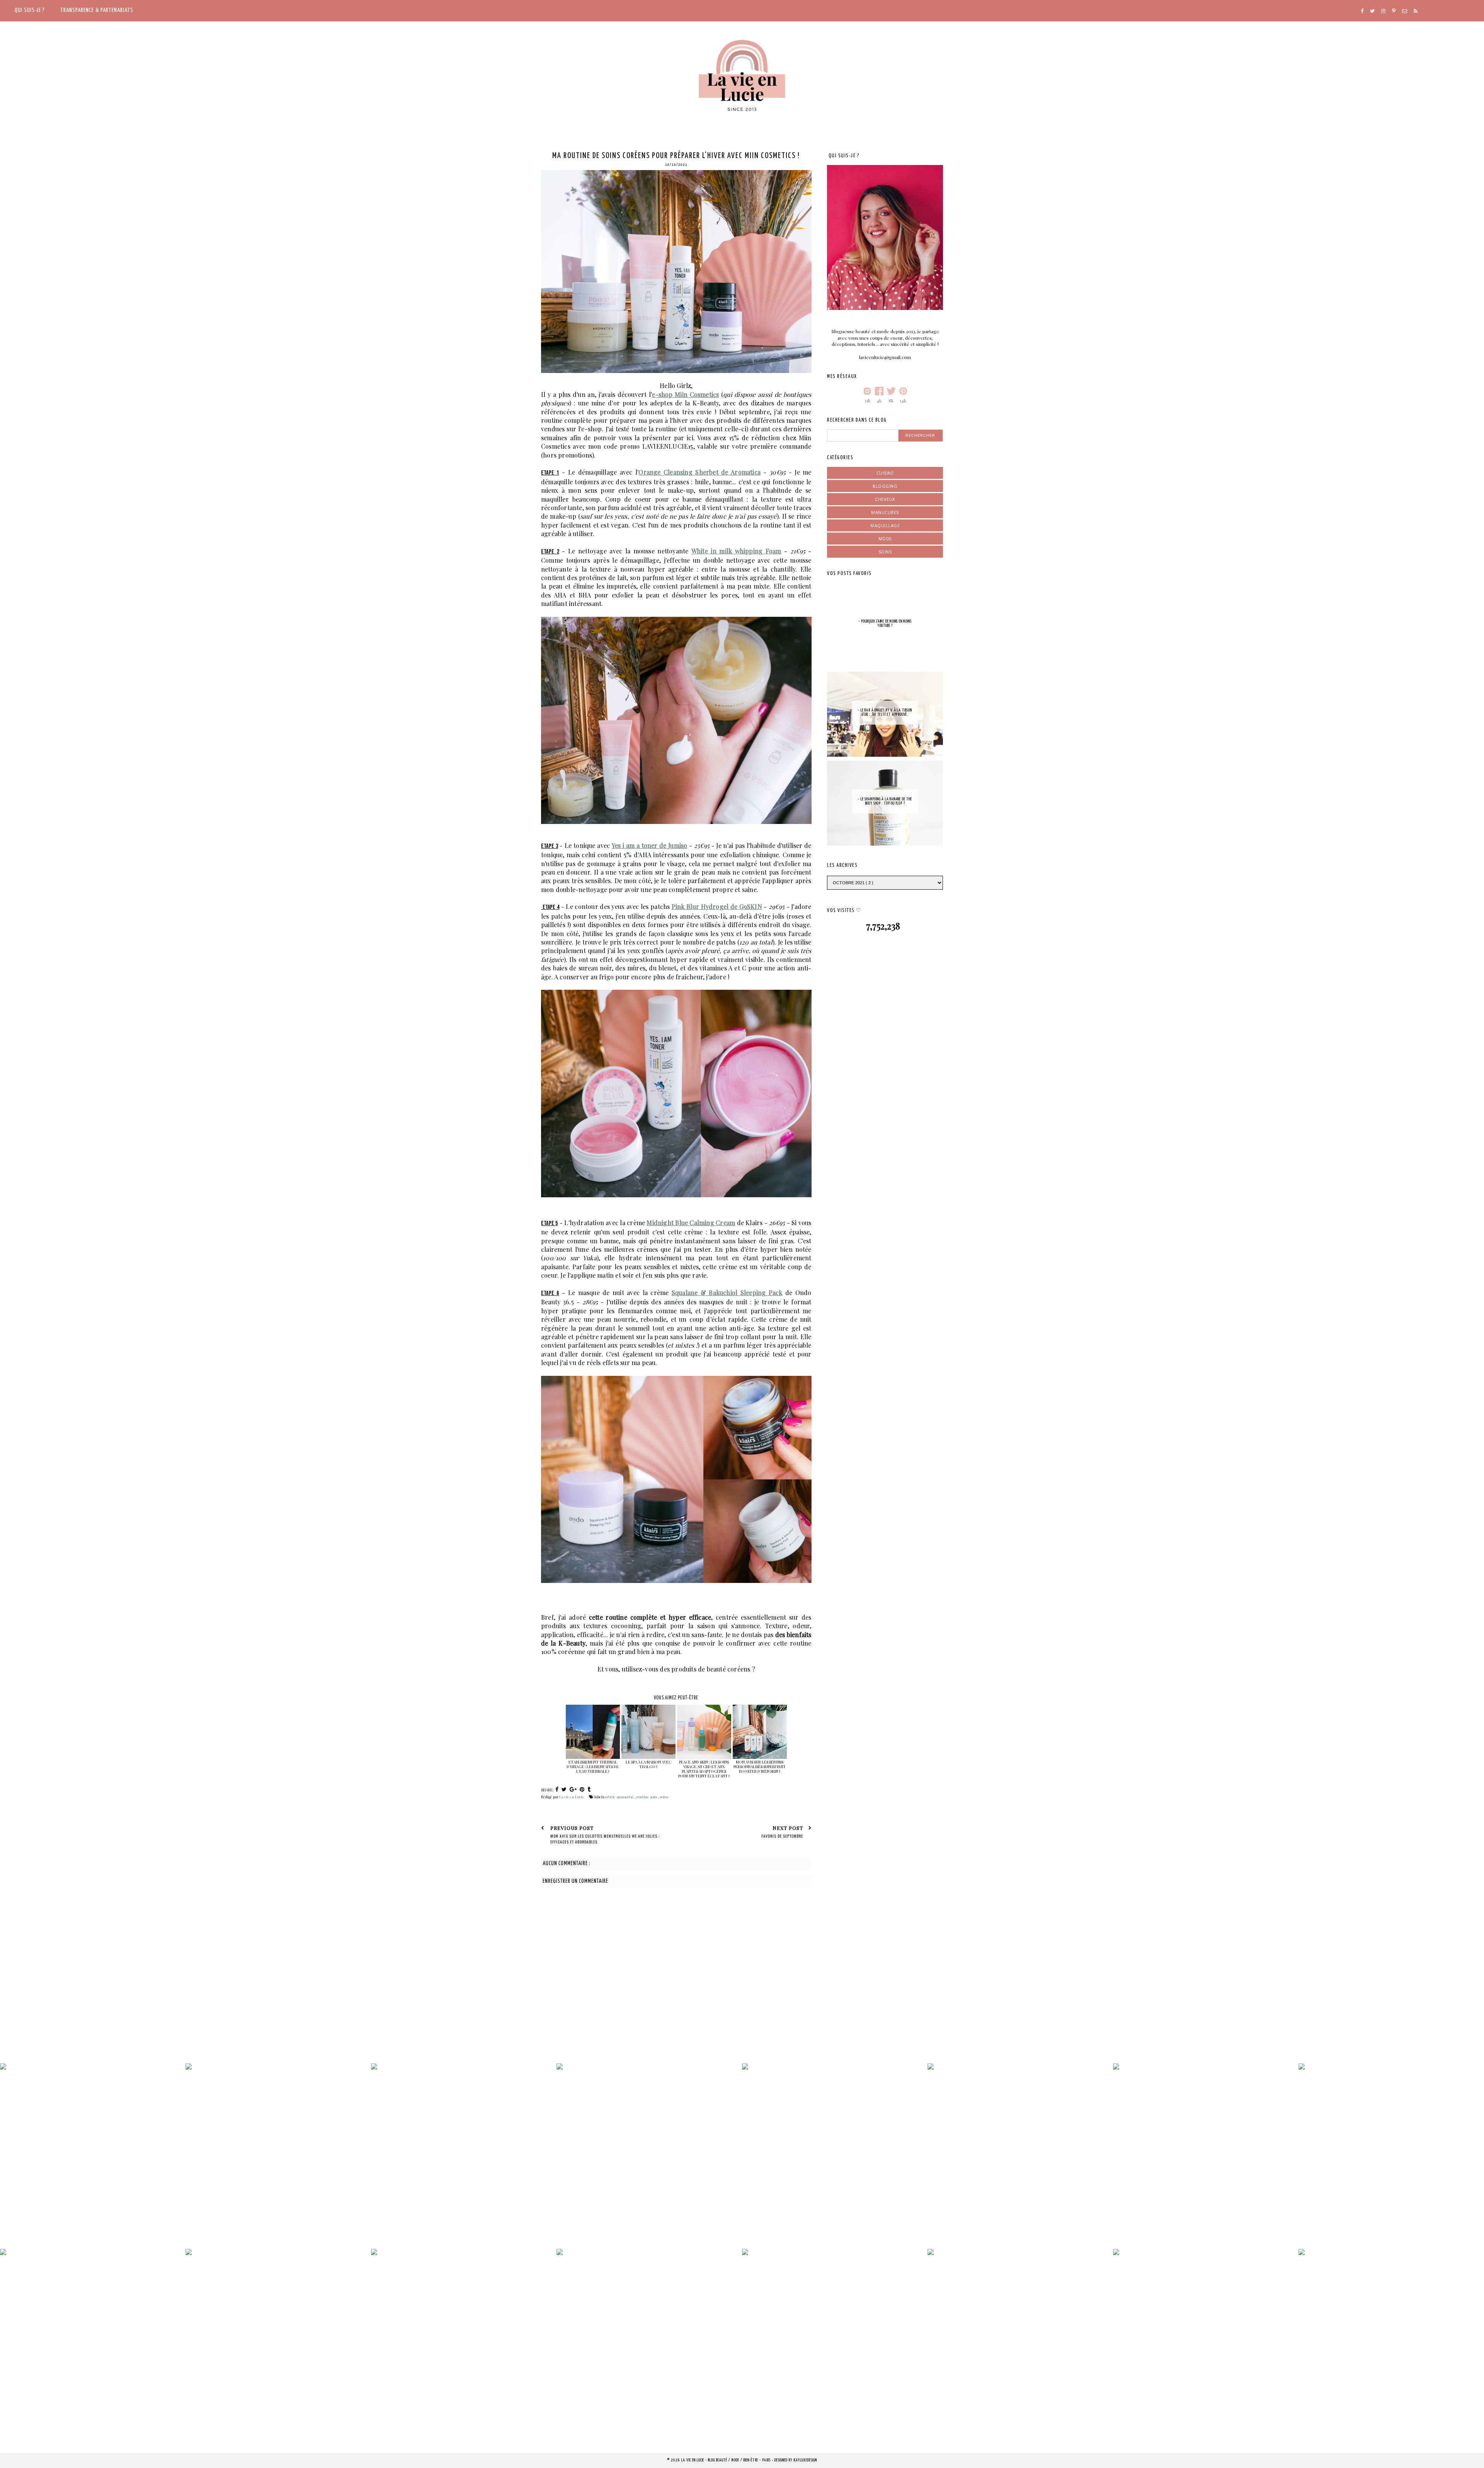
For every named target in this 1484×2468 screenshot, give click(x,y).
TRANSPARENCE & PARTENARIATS (97, 10)
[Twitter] (1372, 11)
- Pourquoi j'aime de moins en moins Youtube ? (885, 624)
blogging (885, 486)
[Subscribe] (1416, 11)
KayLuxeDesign (805, 2460)
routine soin (647, 1797)
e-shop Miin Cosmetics (685, 394)
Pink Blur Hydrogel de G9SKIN (717, 906)
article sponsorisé (620, 1797)
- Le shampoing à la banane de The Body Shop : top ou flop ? (885, 801)
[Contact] (1405, 11)
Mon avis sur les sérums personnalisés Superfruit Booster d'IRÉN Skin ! (760, 1767)
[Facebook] (1362, 11)
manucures (885, 512)
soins (664, 1797)
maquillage (885, 525)
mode (885, 539)
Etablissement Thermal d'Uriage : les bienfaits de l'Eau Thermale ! (593, 1767)
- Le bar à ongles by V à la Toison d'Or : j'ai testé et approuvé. (885, 712)
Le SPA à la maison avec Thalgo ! (648, 1764)
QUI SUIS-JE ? (30, 10)
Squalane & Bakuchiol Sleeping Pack (727, 1293)
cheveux (885, 499)
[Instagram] (1383, 11)
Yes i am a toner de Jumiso (650, 845)
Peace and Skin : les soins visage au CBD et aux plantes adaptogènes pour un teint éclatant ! (704, 1769)
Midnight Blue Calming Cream (691, 1223)
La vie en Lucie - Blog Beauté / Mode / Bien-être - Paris (727, 2460)
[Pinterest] (1394, 11)
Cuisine (885, 473)
